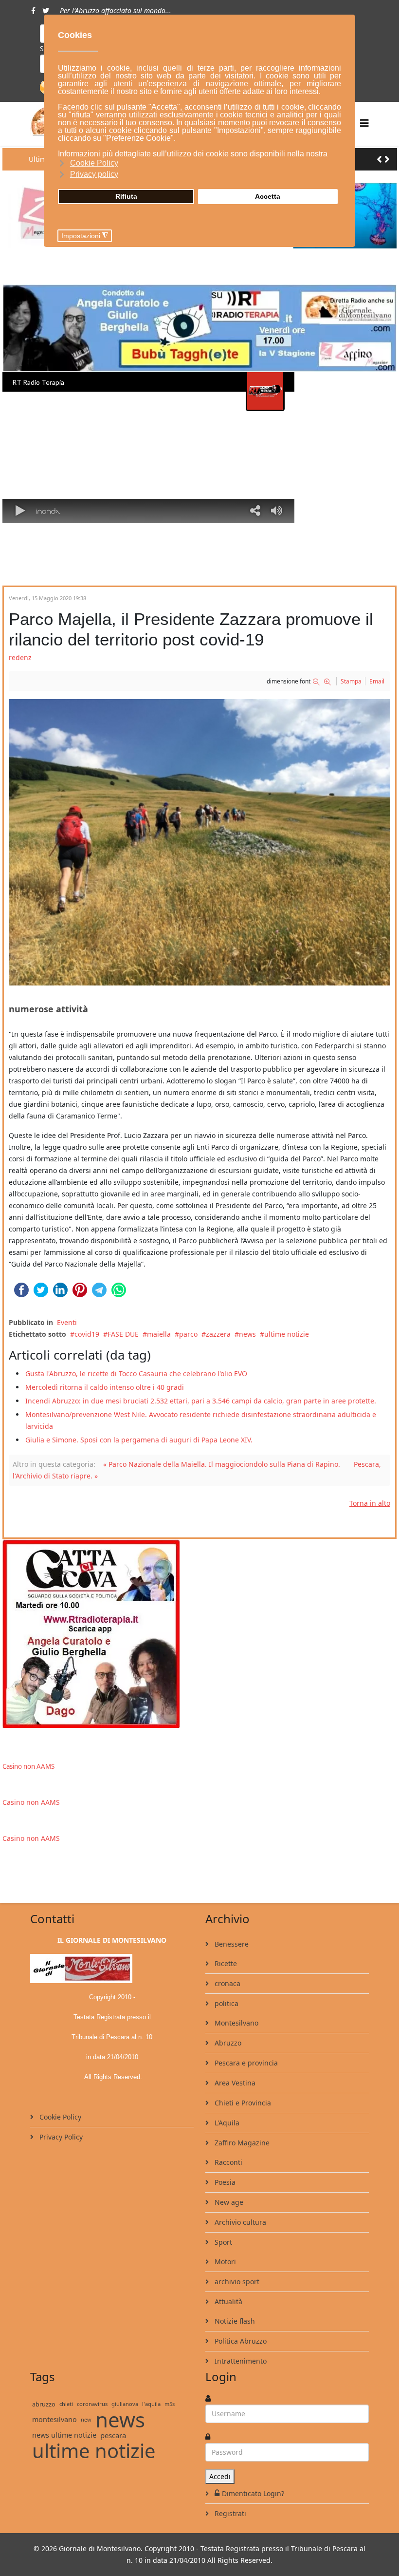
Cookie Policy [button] (94, 163)
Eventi (67, 1322)
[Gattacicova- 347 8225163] (199, 1633)
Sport (222, 2242)
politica (226, 2003)
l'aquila (151, 2404)
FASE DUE (123, 1334)
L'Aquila (226, 2123)
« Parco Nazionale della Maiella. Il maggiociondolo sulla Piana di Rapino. (222, 1464)
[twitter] (46, 10)
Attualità (227, 2301)
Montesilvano (236, 2023)
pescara (113, 2435)
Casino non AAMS (28, 1766)
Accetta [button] (268, 196)
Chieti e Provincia (242, 2103)
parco (188, 1334)
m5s (170, 2404)
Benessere (231, 1944)
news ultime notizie (64, 2435)
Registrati (229, 2513)
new (86, 2419)
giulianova (125, 2404)
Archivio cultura (239, 2222)
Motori (224, 2262)
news (247, 1334)
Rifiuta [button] (126, 196)
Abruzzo (227, 2043)
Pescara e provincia (245, 2063)
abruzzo (44, 2404)
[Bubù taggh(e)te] (199, 329)
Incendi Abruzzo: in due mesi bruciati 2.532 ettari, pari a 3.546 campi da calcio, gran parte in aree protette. (201, 1401)
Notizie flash (234, 2321)
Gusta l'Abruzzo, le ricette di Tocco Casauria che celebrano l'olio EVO (136, 1373)
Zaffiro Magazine (241, 2143)
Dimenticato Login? (253, 2493)
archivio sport (236, 2282)
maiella (159, 1334)
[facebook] (33, 10)
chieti (66, 2404)
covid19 (87, 1334)
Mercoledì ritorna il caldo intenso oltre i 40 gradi (105, 1387)
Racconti (227, 2162)
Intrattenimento (240, 2361)
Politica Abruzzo (240, 2341)
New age (228, 2202)
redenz (20, 657)
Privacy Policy (60, 2137)
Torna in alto (370, 1503)
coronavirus (92, 2404)
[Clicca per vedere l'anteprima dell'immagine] (199, 842)
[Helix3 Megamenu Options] (364, 123)
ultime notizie (287, 1334)
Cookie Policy (59, 2117)
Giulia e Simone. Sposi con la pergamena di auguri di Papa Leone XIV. (139, 1440)
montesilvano (54, 2419)
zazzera (218, 1334)
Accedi (220, 2476)
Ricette (225, 1963)
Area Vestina (234, 2083)
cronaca (227, 1983)
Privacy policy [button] (94, 174)
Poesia (224, 2182)
